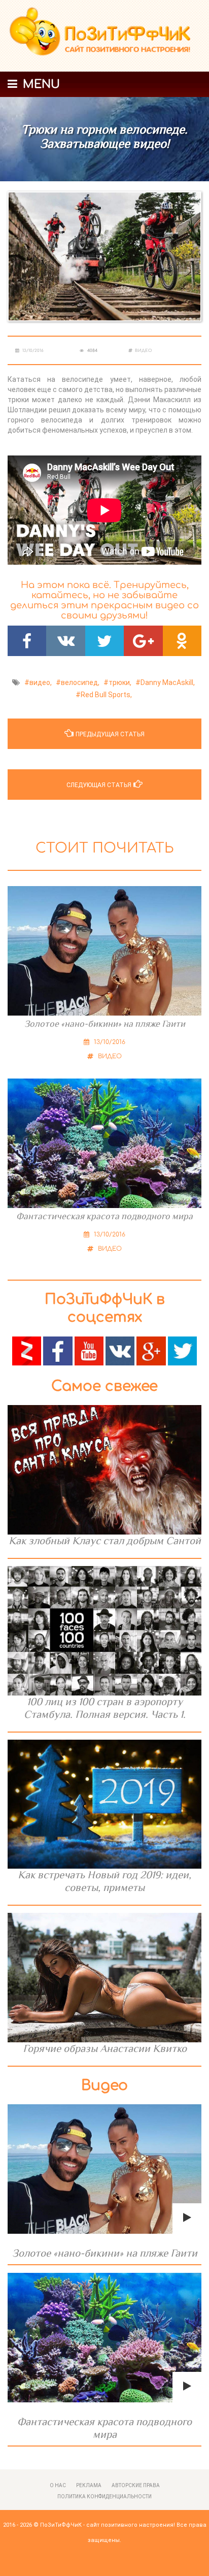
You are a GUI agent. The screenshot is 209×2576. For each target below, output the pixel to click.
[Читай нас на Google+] (151, 1350)
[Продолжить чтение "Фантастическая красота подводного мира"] (104, 2338)
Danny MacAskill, (168, 682)
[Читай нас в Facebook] (58, 1350)
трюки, (120, 682)
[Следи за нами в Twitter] (182, 1350)
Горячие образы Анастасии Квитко (105, 2048)
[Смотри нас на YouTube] (89, 1350)
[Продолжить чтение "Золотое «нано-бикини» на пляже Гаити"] (104, 2169)
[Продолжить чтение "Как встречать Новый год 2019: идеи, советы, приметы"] (104, 1804)
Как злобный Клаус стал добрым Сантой (105, 1541)
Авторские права (136, 2485)
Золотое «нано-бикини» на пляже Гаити (105, 1024)
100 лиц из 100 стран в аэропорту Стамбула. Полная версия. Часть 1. (105, 1708)
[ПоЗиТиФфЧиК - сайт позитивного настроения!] (104, 36)
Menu (40, 84)
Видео (143, 351)
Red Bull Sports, (106, 695)
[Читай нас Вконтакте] (120, 1350)
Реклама (89, 2485)
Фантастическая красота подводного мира (104, 1216)
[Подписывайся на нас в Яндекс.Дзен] (27, 1350)
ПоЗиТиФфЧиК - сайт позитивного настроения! (108, 2525)
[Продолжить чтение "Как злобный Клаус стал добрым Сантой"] (104, 1470)
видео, (41, 682)
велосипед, (80, 682)
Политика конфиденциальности (104, 2497)
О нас (58, 2485)
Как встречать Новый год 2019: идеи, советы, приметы (104, 1881)
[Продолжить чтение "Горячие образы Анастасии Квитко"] (104, 1978)
